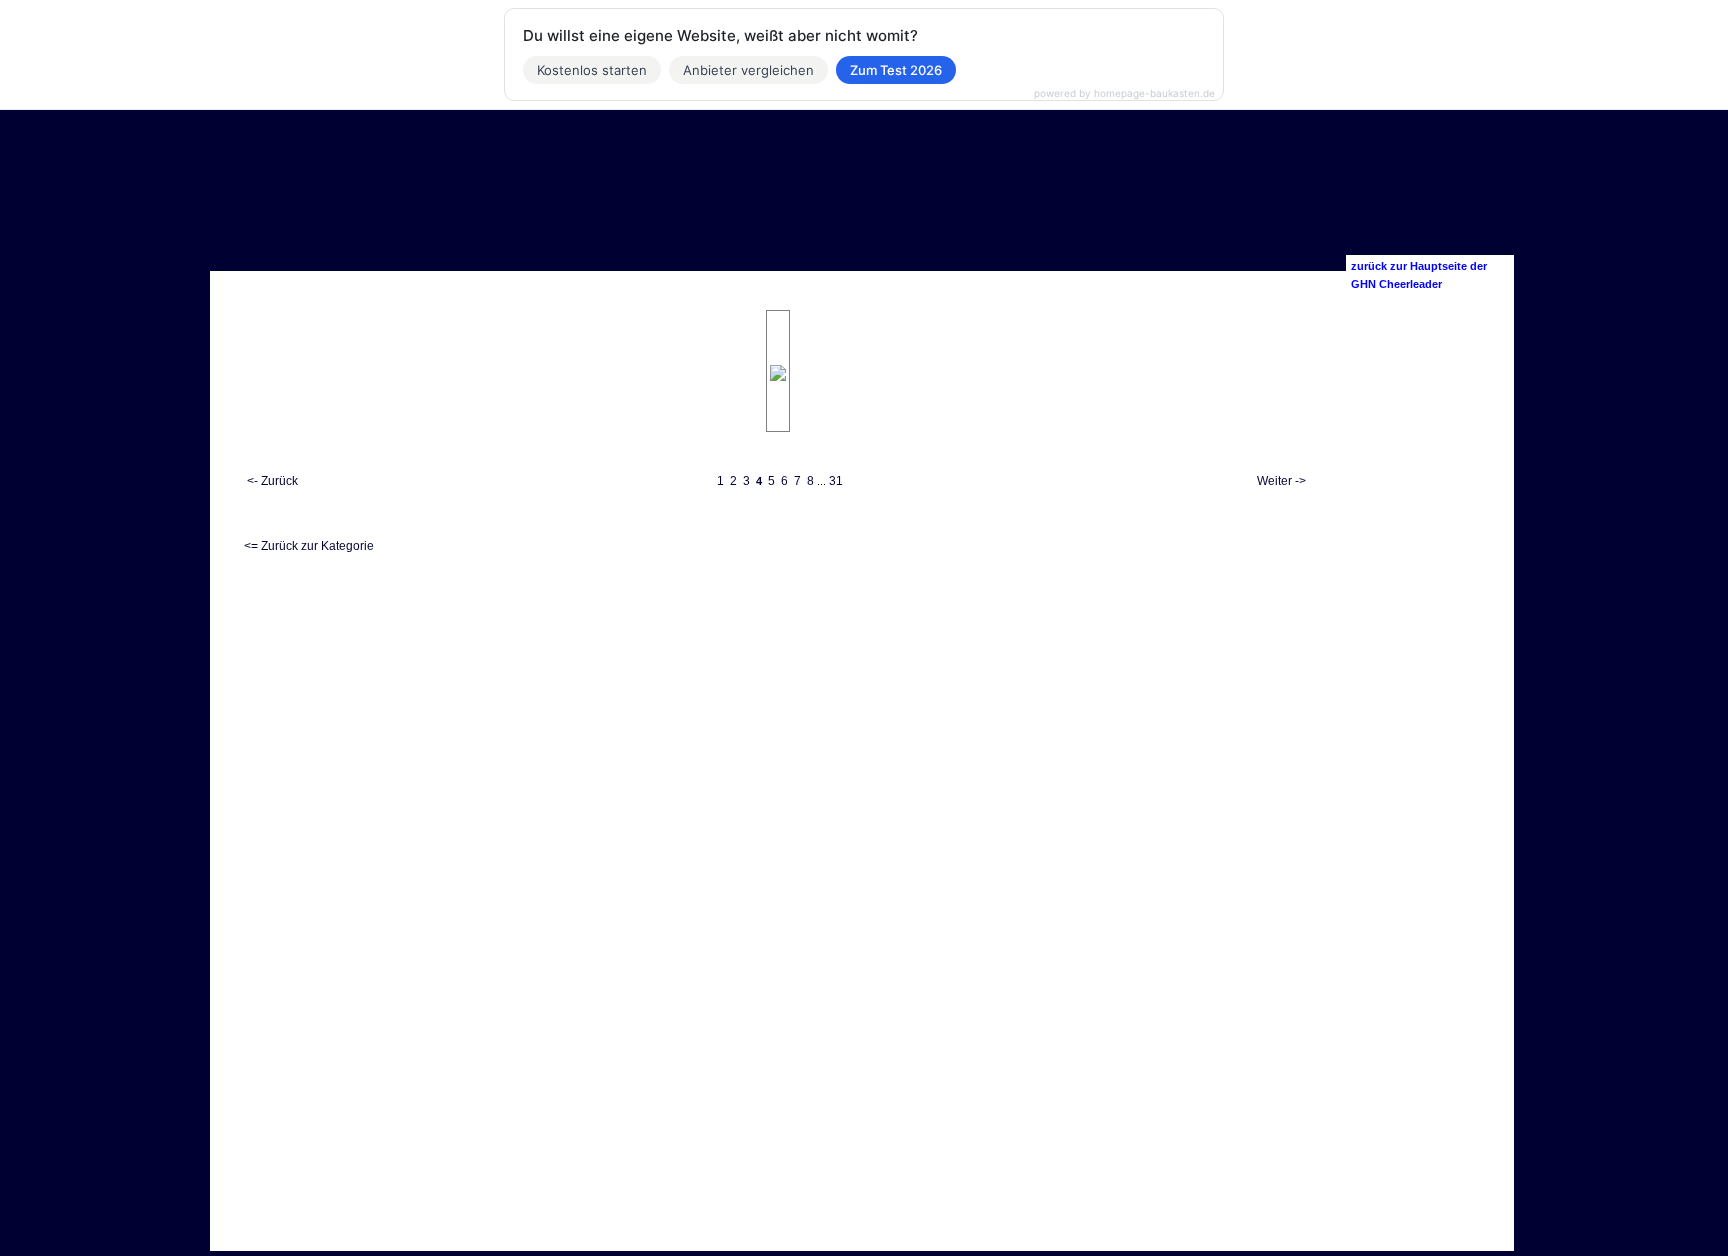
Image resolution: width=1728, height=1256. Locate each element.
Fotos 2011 (106, 382)
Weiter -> (1281, 481)
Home (92, 342)
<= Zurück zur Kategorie (309, 546)
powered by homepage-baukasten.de (1124, 93)
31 (836, 481)
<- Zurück (272, 481)
